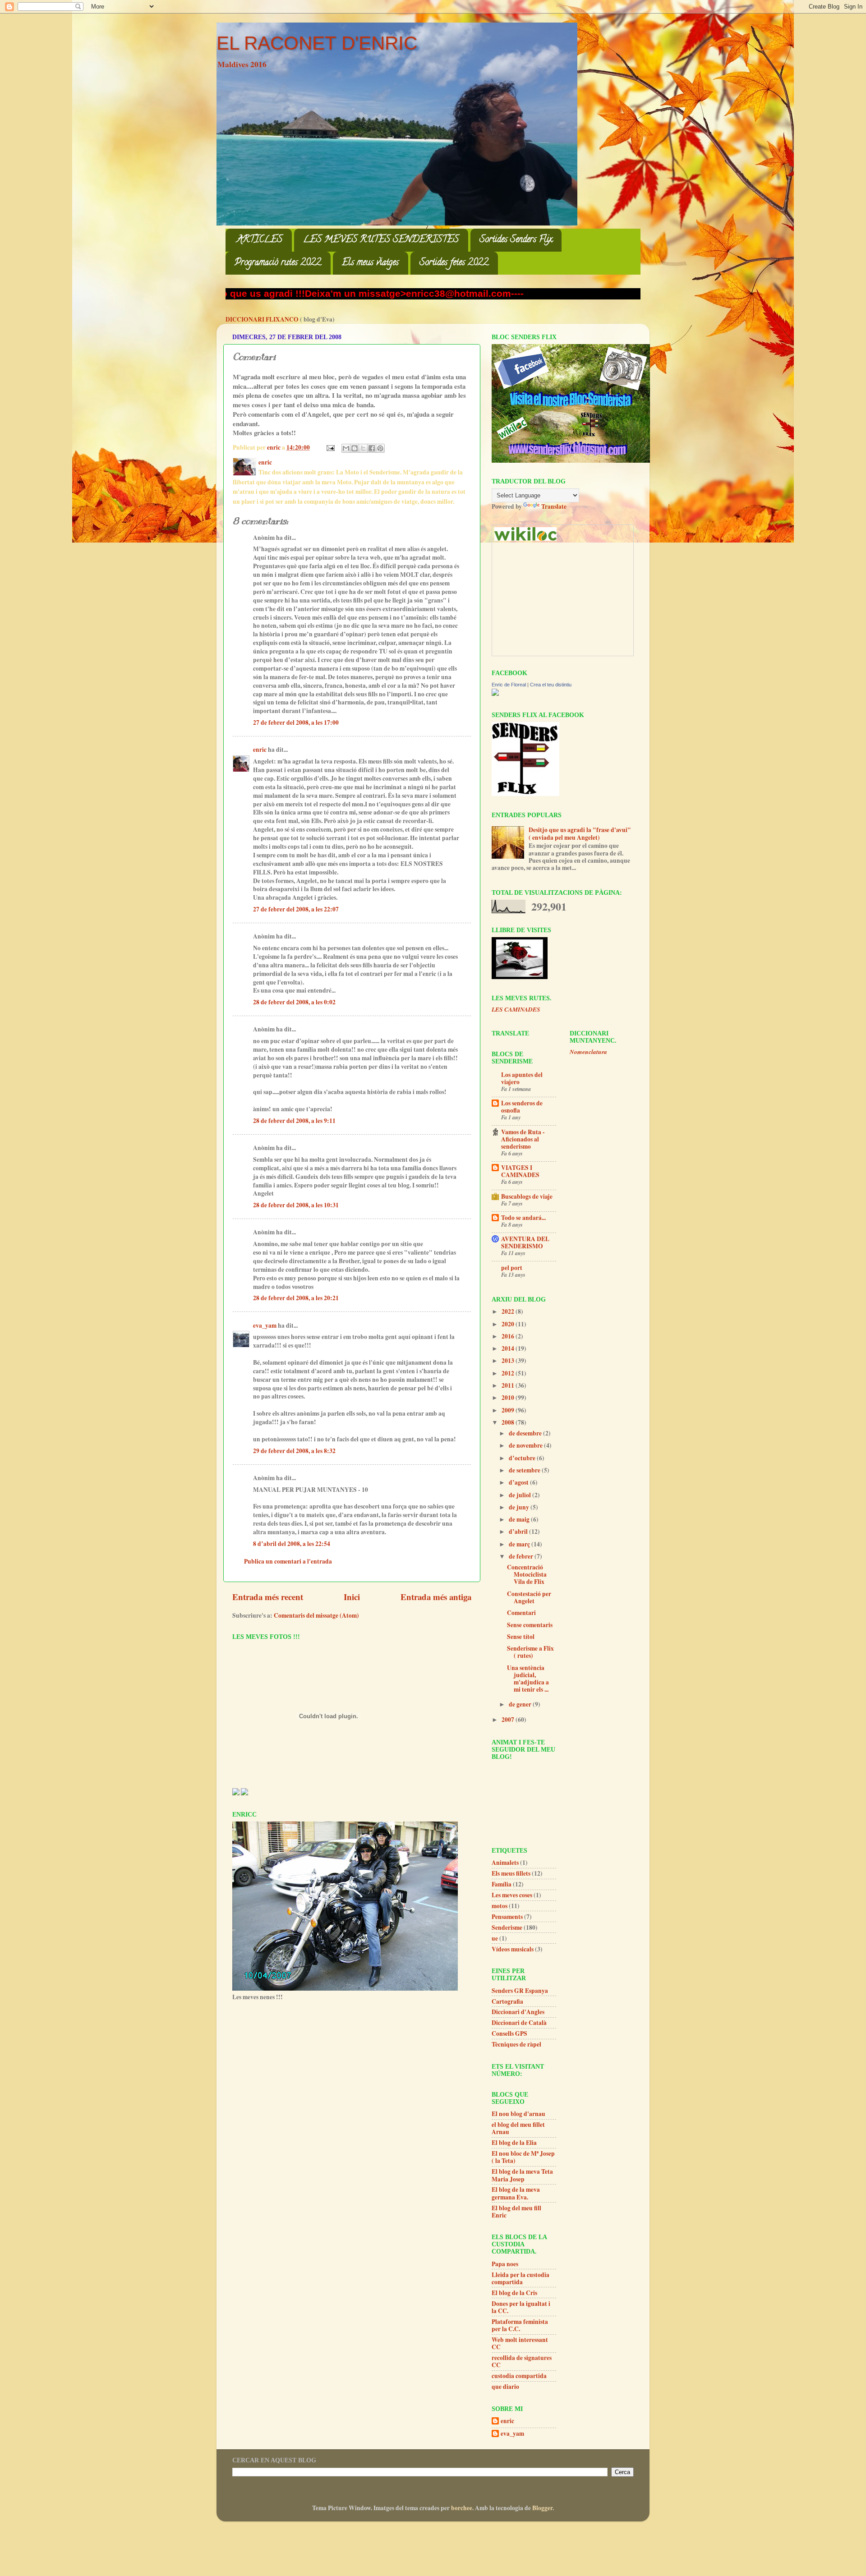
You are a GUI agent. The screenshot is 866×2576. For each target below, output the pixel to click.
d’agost (519, 1482)
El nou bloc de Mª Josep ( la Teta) (523, 2157)
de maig (520, 1519)
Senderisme (507, 1927)
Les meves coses (512, 1895)
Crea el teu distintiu (551, 685)
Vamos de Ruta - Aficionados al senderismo (523, 1139)
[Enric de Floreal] (495, 694)
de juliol (521, 1495)
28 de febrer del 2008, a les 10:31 (296, 1205)
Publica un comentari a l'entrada (288, 1561)
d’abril (519, 1532)
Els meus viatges (370, 263)
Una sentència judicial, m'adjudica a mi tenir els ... (528, 1679)
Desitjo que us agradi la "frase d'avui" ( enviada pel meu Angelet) (580, 833)
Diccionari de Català (519, 2023)
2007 (509, 1720)
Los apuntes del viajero (522, 1078)
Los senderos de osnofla (522, 1107)
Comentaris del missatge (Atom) (316, 1615)
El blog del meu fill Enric (516, 2212)
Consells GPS (509, 2033)
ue (495, 1938)
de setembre (525, 1470)
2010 (509, 1398)
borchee (462, 2508)
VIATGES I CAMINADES (520, 1171)
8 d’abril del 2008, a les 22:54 (292, 1544)
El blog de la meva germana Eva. (516, 2193)
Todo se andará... (523, 1218)
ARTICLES (260, 240)
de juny (520, 1507)
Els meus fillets (511, 1873)
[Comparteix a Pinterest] (380, 448)
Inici (352, 1597)
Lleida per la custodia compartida (521, 2278)
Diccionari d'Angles (518, 2012)
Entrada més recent (268, 1597)
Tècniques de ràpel (516, 2044)
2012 (509, 1373)
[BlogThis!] (355, 448)
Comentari (521, 1613)
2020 (509, 1324)
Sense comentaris (530, 1625)
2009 (509, 1410)
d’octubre (523, 1458)
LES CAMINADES (516, 1009)
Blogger (542, 2508)
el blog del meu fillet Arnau (518, 2128)
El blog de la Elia (514, 2143)
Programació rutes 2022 (278, 263)
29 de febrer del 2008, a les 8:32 (294, 1451)
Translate (554, 506)
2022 (509, 1311)
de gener (521, 1704)
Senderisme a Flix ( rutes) (530, 1652)
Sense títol (521, 1637)
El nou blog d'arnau (518, 2114)
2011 (509, 1385)
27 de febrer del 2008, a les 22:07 (296, 909)
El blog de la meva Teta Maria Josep (522, 2175)
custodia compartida (519, 2376)
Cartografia (507, 2001)
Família (502, 1884)
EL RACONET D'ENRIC (317, 43)
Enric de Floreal (509, 685)
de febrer (522, 1556)
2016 (509, 1336)
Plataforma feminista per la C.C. (520, 2325)
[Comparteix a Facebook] (372, 448)
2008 (509, 1422)
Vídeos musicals (513, 1949)
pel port (512, 1268)
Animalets (505, 1863)
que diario (505, 2387)
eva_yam (265, 1325)
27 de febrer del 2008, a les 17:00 (296, 722)
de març (520, 1544)
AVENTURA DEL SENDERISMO (525, 1242)
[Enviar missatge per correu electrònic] (330, 447)
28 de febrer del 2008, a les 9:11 (294, 1121)
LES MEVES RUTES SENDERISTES (381, 240)
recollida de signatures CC (522, 2361)
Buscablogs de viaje (527, 1196)
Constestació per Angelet (529, 1597)
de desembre (526, 1433)
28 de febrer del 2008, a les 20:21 (296, 1298)
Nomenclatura (588, 1051)
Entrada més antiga (436, 1597)
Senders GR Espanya (520, 1991)
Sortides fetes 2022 (454, 263)
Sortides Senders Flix (516, 240)
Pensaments (507, 1917)
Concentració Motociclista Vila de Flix (527, 1574)
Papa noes (505, 2264)
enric (260, 750)
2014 (509, 1348)
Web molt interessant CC (520, 2343)
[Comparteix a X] (363, 448)
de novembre (526, 1445)
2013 (509, 1361)
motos (500, 1906)
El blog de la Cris (514, 2293)
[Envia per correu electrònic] (346, 448)
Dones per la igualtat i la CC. (521, 2307)
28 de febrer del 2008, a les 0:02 (294, 1002)
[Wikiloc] (525, 538)
